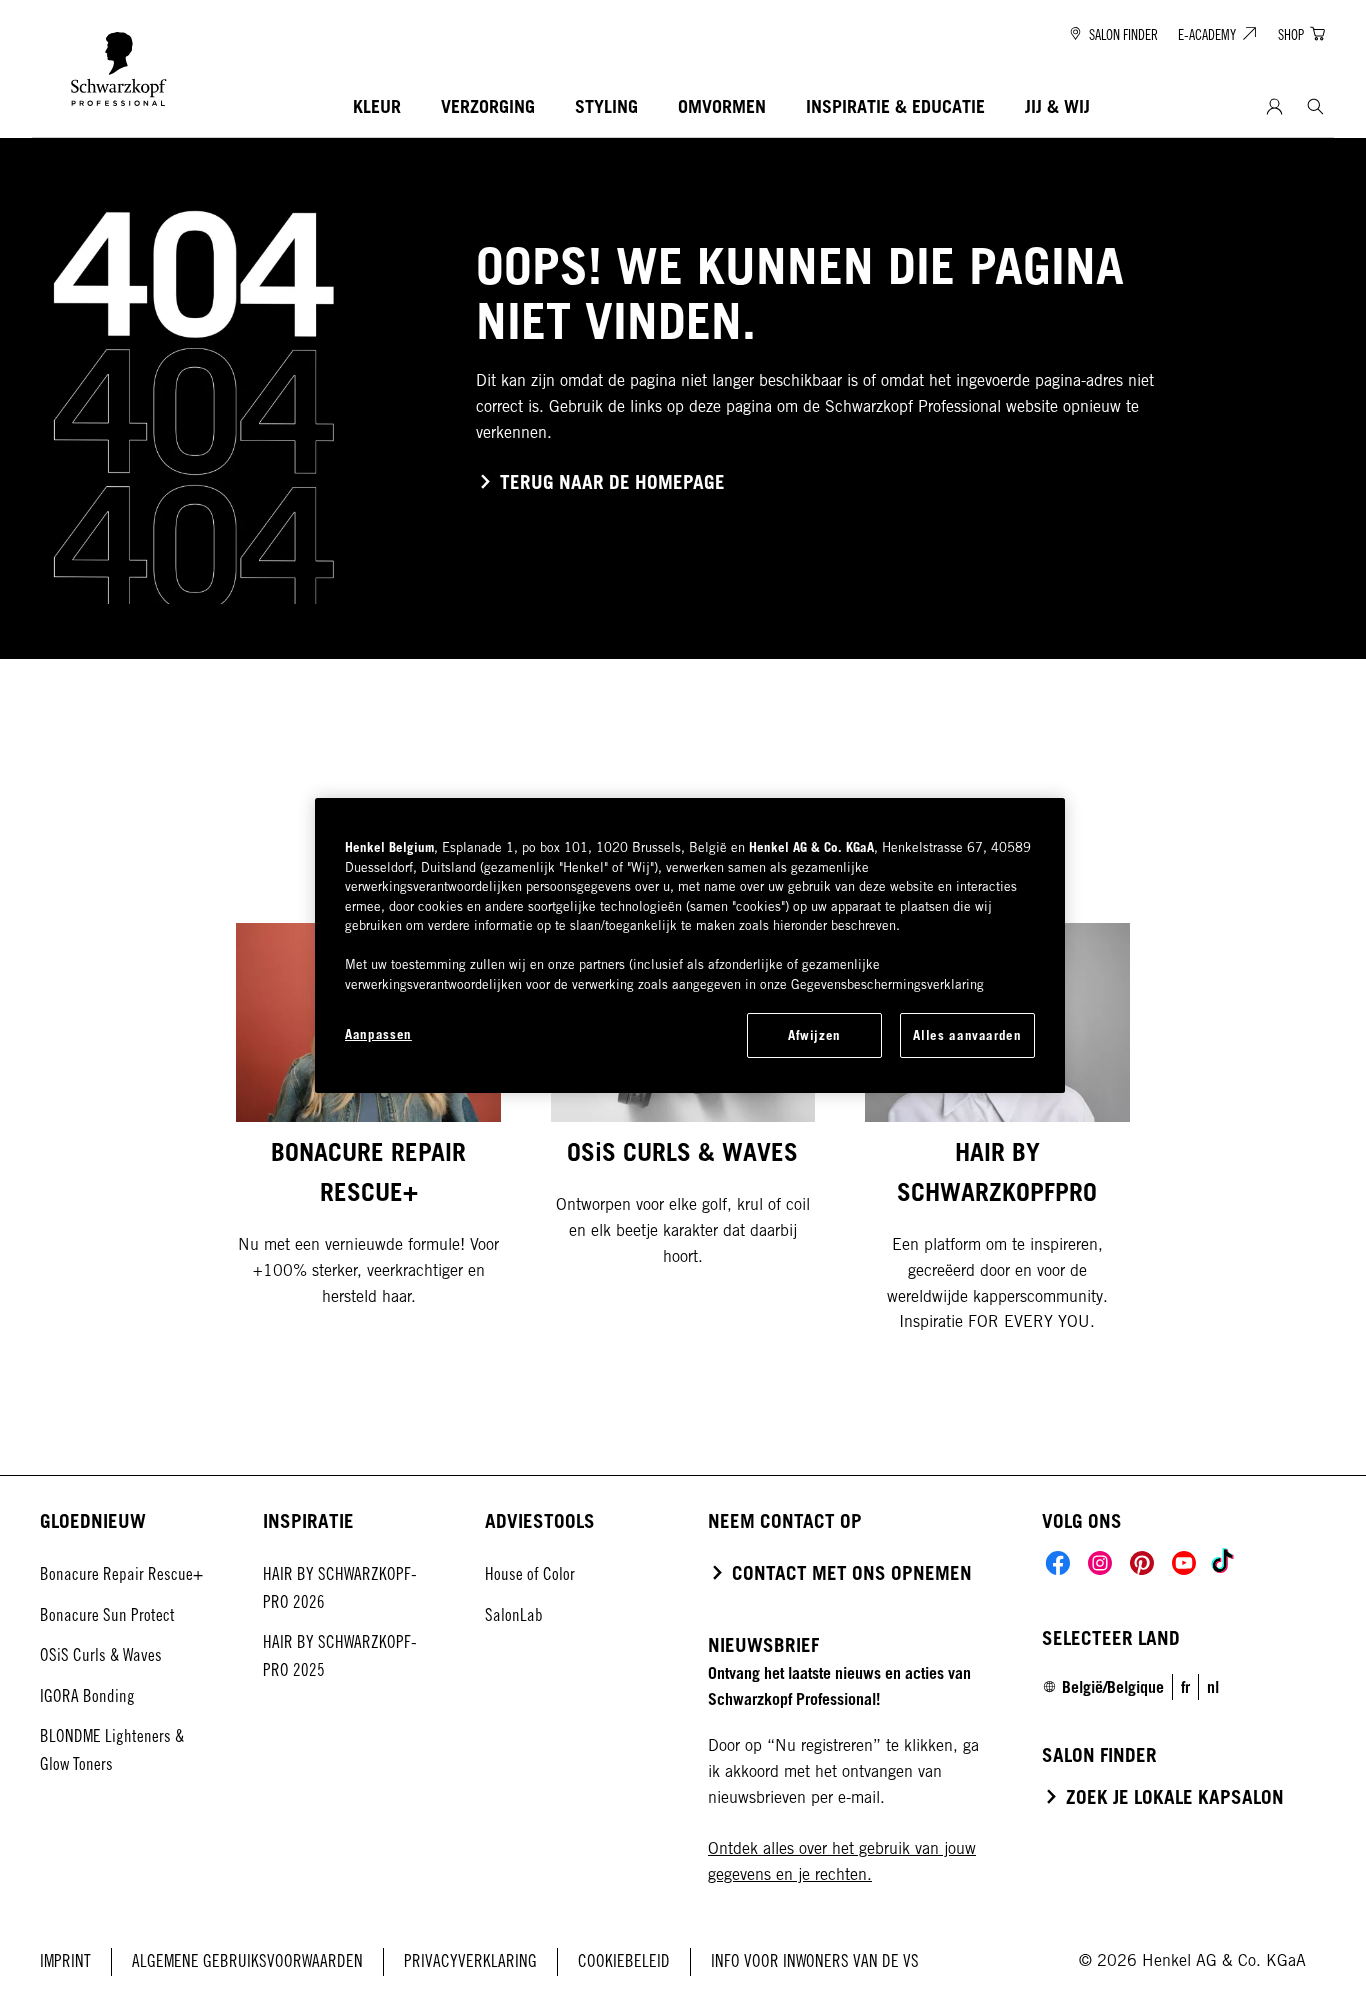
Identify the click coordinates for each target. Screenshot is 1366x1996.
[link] (1185, 1687)
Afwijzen (814, 1035)
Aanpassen (378, 1034)
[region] (690, 945)
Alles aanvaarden (967, 1035)
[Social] (1058, 1563)
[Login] (1274, 107)
